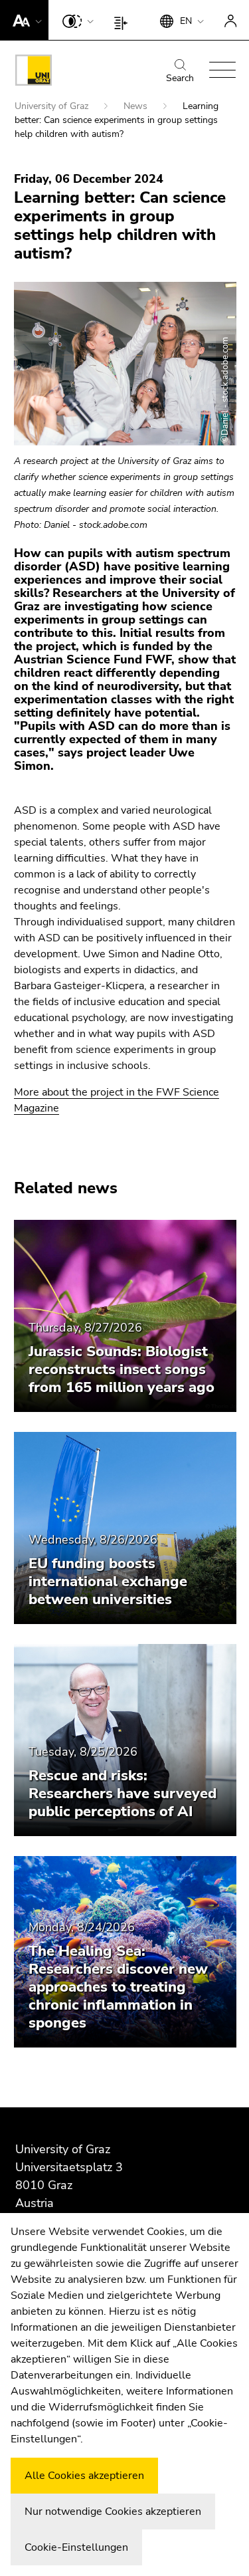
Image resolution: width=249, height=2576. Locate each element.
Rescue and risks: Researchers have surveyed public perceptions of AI (123, 1794)
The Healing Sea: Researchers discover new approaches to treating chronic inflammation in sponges (118, 1987)
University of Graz (53, 106)
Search (180, 78)
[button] (24, 20)
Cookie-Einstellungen (76, 2547)
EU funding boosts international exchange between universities (108, 1581)
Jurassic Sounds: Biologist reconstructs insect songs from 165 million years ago (122, 1369)
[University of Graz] (34, 72)
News (137, 106)
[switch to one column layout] (124, 20)
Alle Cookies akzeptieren (84, 2476)
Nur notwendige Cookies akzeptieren (113, 2512)
